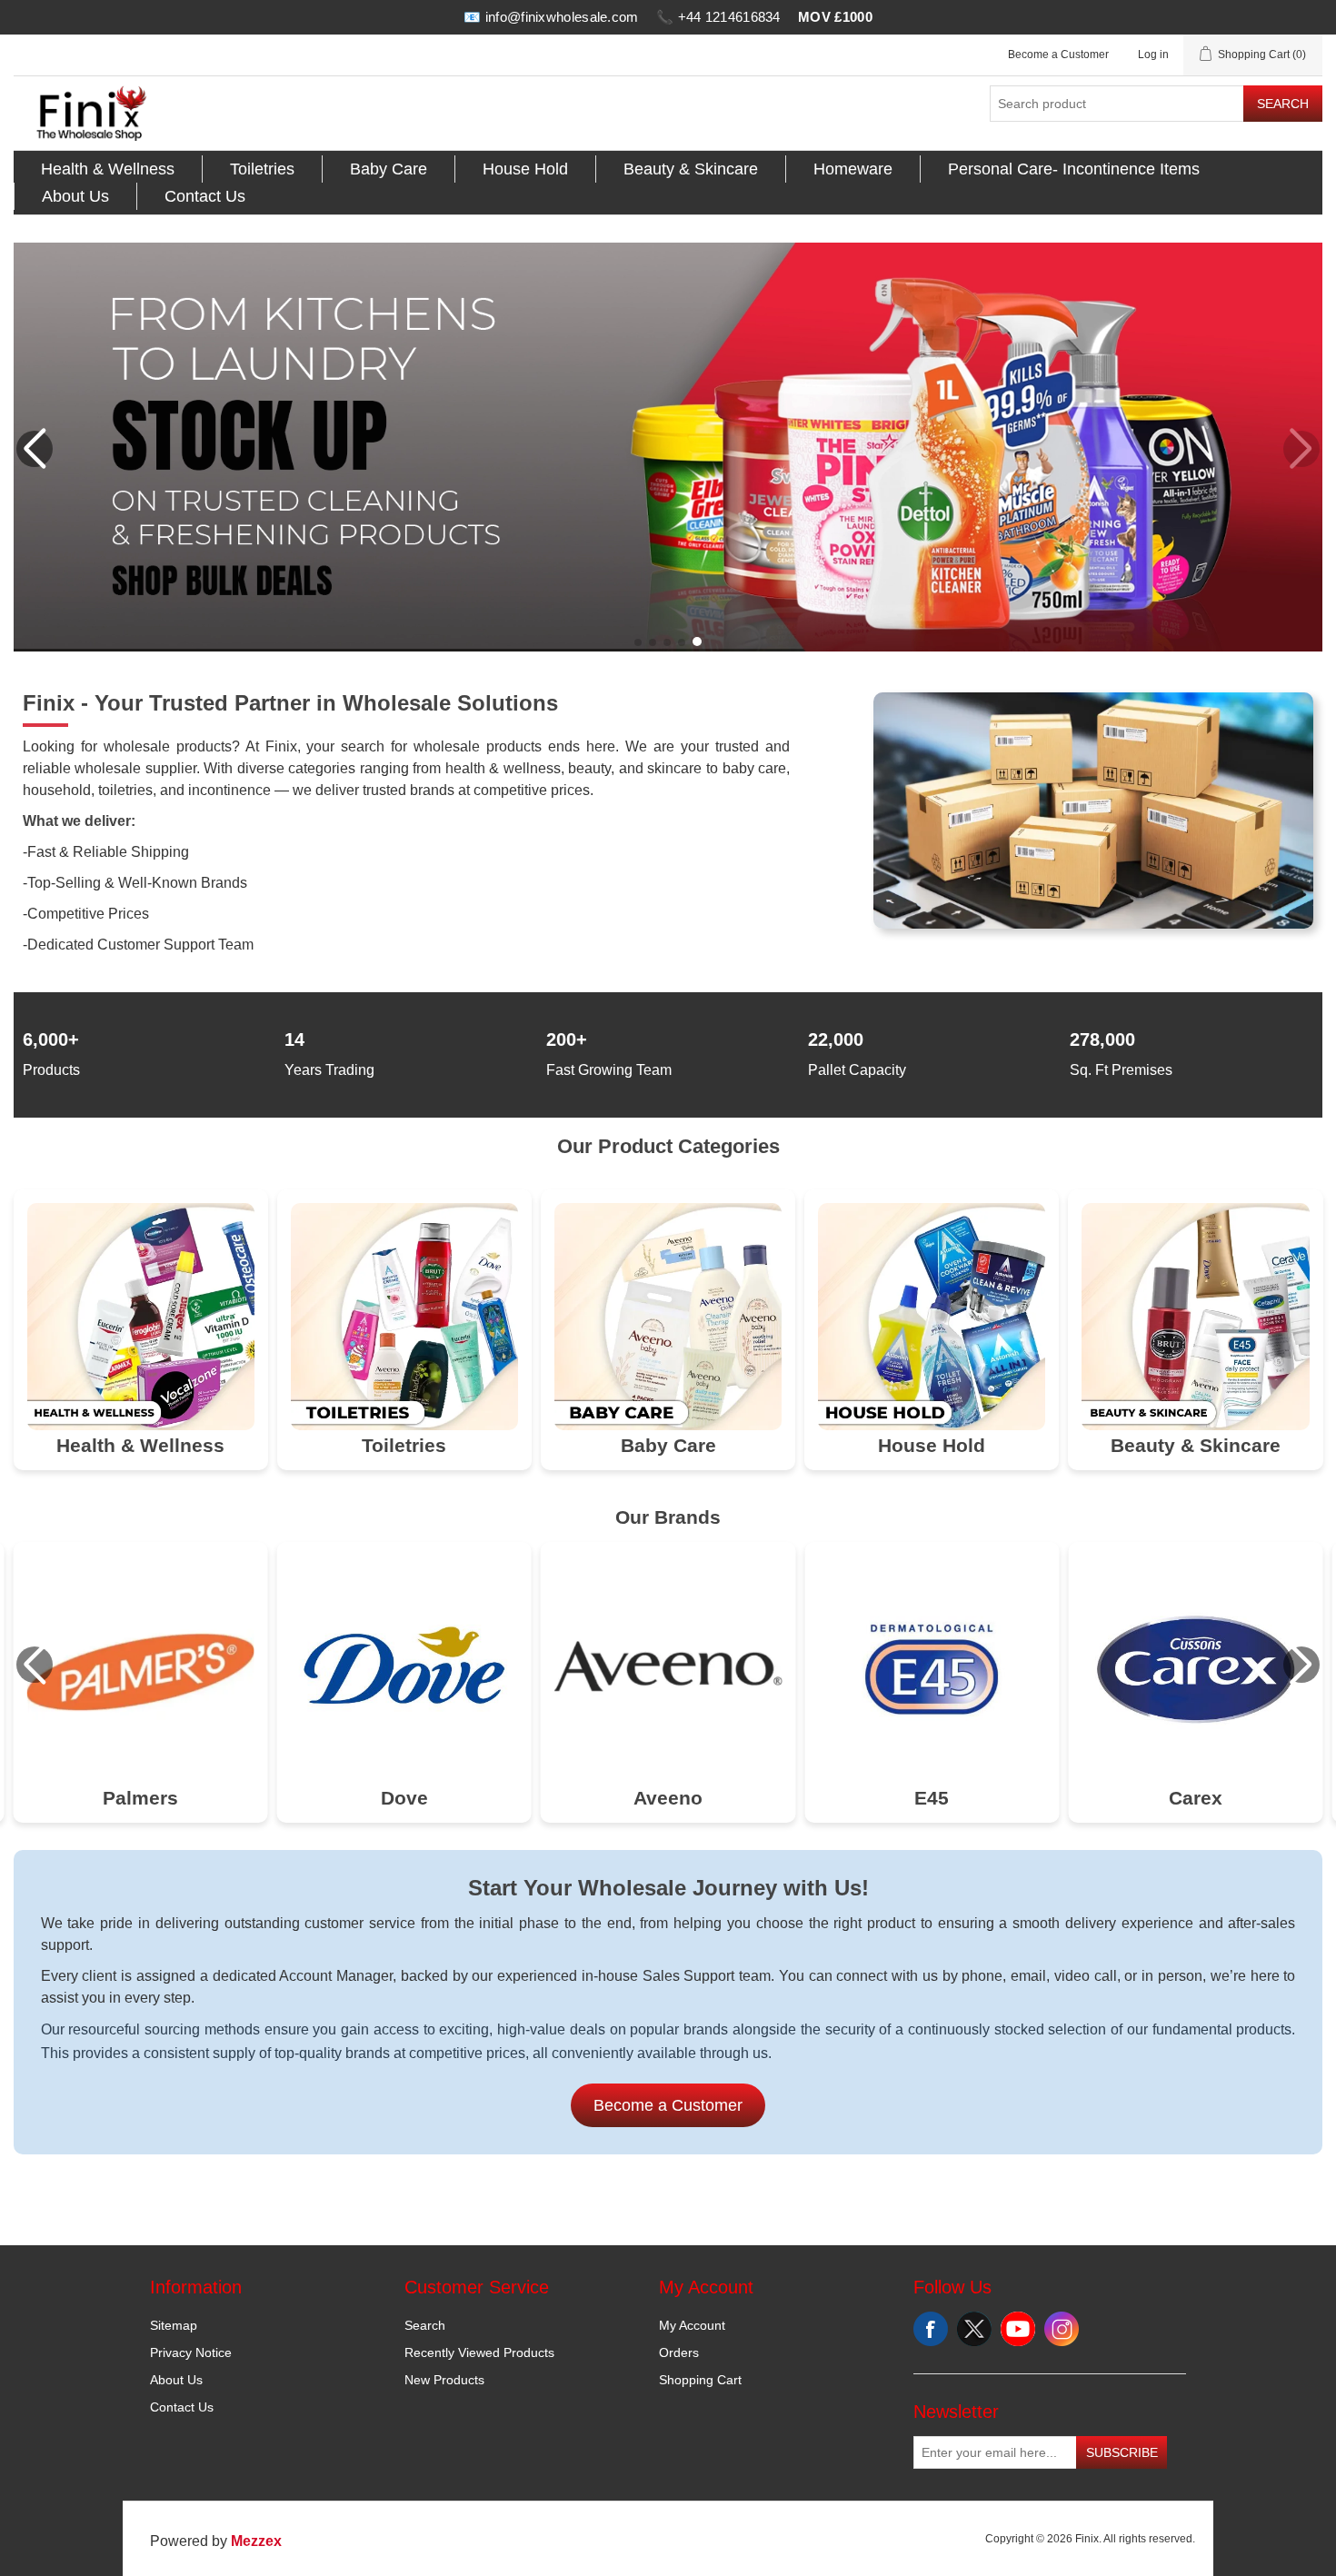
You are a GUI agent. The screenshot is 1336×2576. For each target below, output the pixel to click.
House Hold (525, 169)
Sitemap (174, 2325)
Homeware (853, 169)
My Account (692, 2325)
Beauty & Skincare (691, 169)
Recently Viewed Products (479, 2352)
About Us (75, 196)
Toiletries (262, 169)
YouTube (1018, 2329)
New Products (444, 2380)
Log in (1153, 55)
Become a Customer (1058, 55)
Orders (679, 2352)
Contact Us (205, 196)
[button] (638, 642)
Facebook (931, 2329)
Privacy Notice (191, 2352)
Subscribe (1122, 2452)
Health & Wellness (108, 169)
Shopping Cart (700, 2380)
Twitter (974, 2329)
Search (1283, 104)
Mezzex (256, 2541)
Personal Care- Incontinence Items (1074, 169)
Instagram (1062, 2329)
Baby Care (389, 169)
